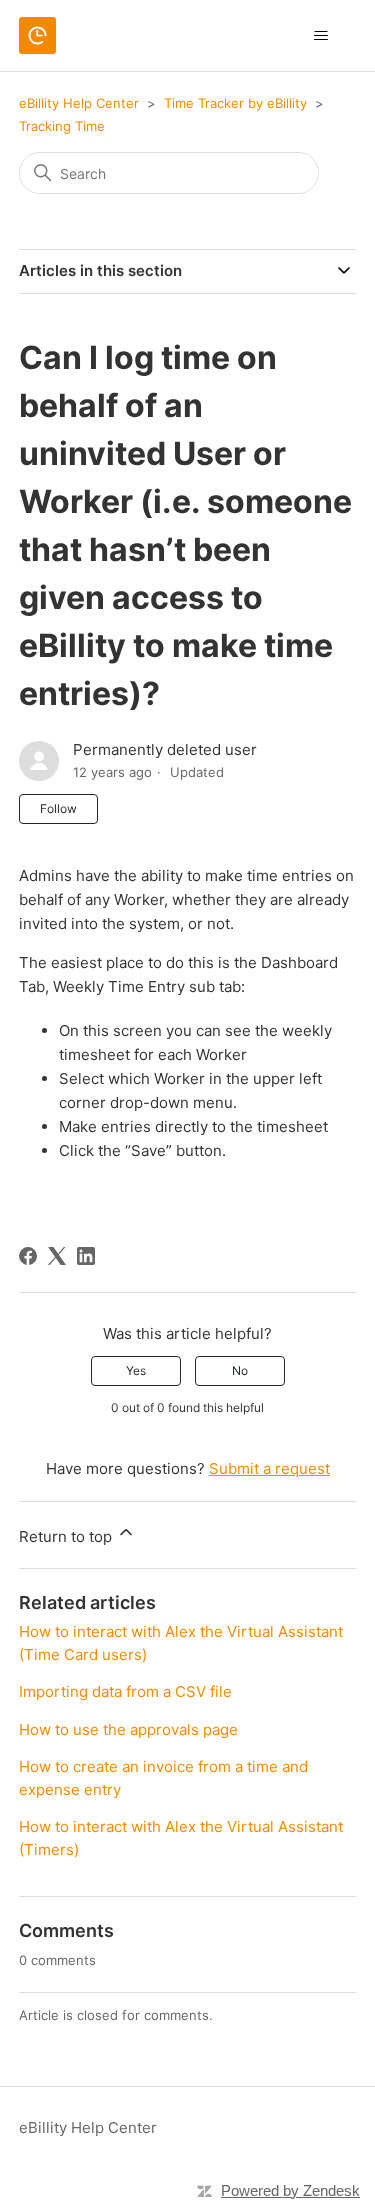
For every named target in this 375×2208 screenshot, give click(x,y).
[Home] (37, 35)
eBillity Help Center (79, 103)
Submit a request (269, 1468)
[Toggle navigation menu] (320, 36)
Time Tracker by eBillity (235, 103)
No (240, 1370)
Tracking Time (62, 126)
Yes (136, 1370)
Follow (58, 808)
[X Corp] (57, 1256)
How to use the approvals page (128, 1729)
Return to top (67, 1536)
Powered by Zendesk (290, 2190)
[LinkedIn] (86, 1256)
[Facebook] (28, 1256)
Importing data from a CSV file (125, 1691)
